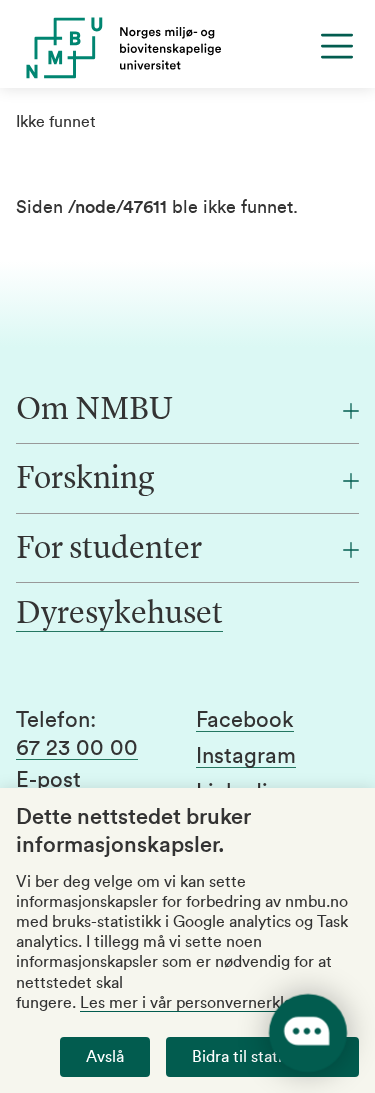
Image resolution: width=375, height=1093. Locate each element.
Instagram (246, 756)
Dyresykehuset (119, 615)
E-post (48, 780)
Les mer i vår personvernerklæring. (205, 1003)
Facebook (245, 720)
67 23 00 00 (77, 748)
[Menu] (337, 46)
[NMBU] (187, 48)
